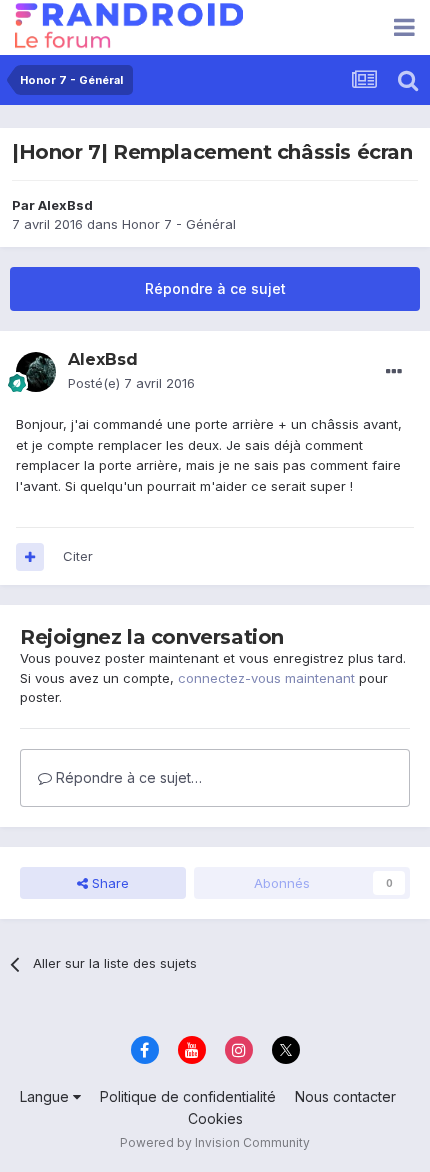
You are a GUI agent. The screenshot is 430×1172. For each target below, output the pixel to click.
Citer (78, 556)
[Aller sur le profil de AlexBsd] (36, 372)
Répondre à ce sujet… (127, 777)
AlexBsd (65, 205)
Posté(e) (131, 383)
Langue (46, 1096)
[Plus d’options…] (394, 372)
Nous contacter (345, 1096)
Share (108, 883)
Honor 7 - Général (179, 224)
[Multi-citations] (30, 557)
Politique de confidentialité (188, 1096)
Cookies (215, 1118)
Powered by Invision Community (215, 1142)
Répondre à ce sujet (215, 288)
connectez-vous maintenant (266, 678)
